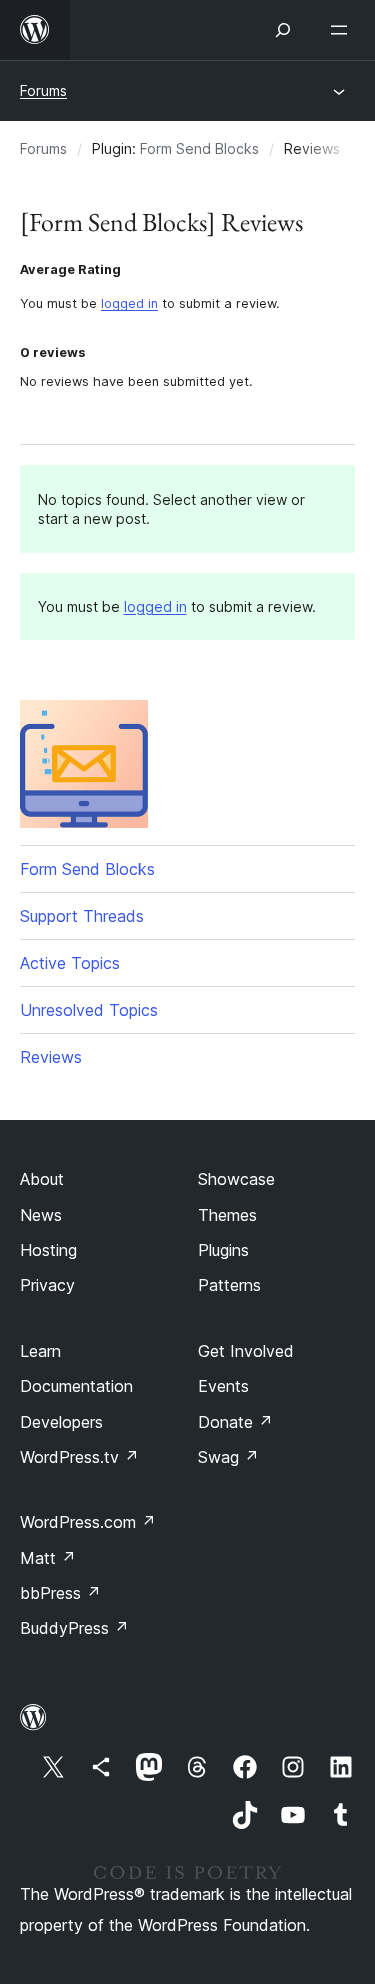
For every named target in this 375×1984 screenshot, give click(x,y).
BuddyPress (74, 1628)
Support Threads (82, 916)
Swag (228, 1457)
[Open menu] (343, 30)
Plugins (223, 1250)
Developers (61, 1422)
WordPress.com (88, 1522)
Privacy (47, 1285)
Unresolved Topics (89, 1010)
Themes (227, 1215)
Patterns (229, 1285)
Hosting (48, 1250)
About (42, 1179)
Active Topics (70, 963)
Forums (43, 90)
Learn (40, 1351)
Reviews (51, 1057)
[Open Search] (283, 30)
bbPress (60, 1593)
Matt (48, 1558)
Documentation (76, 1386)
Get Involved (246, 1351)
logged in (129, 303)
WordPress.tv (79, 1457)
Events (223, 1386)
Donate (235, 1422)
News (41, 1215)
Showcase (236, 1179)
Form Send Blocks (199, 148)
